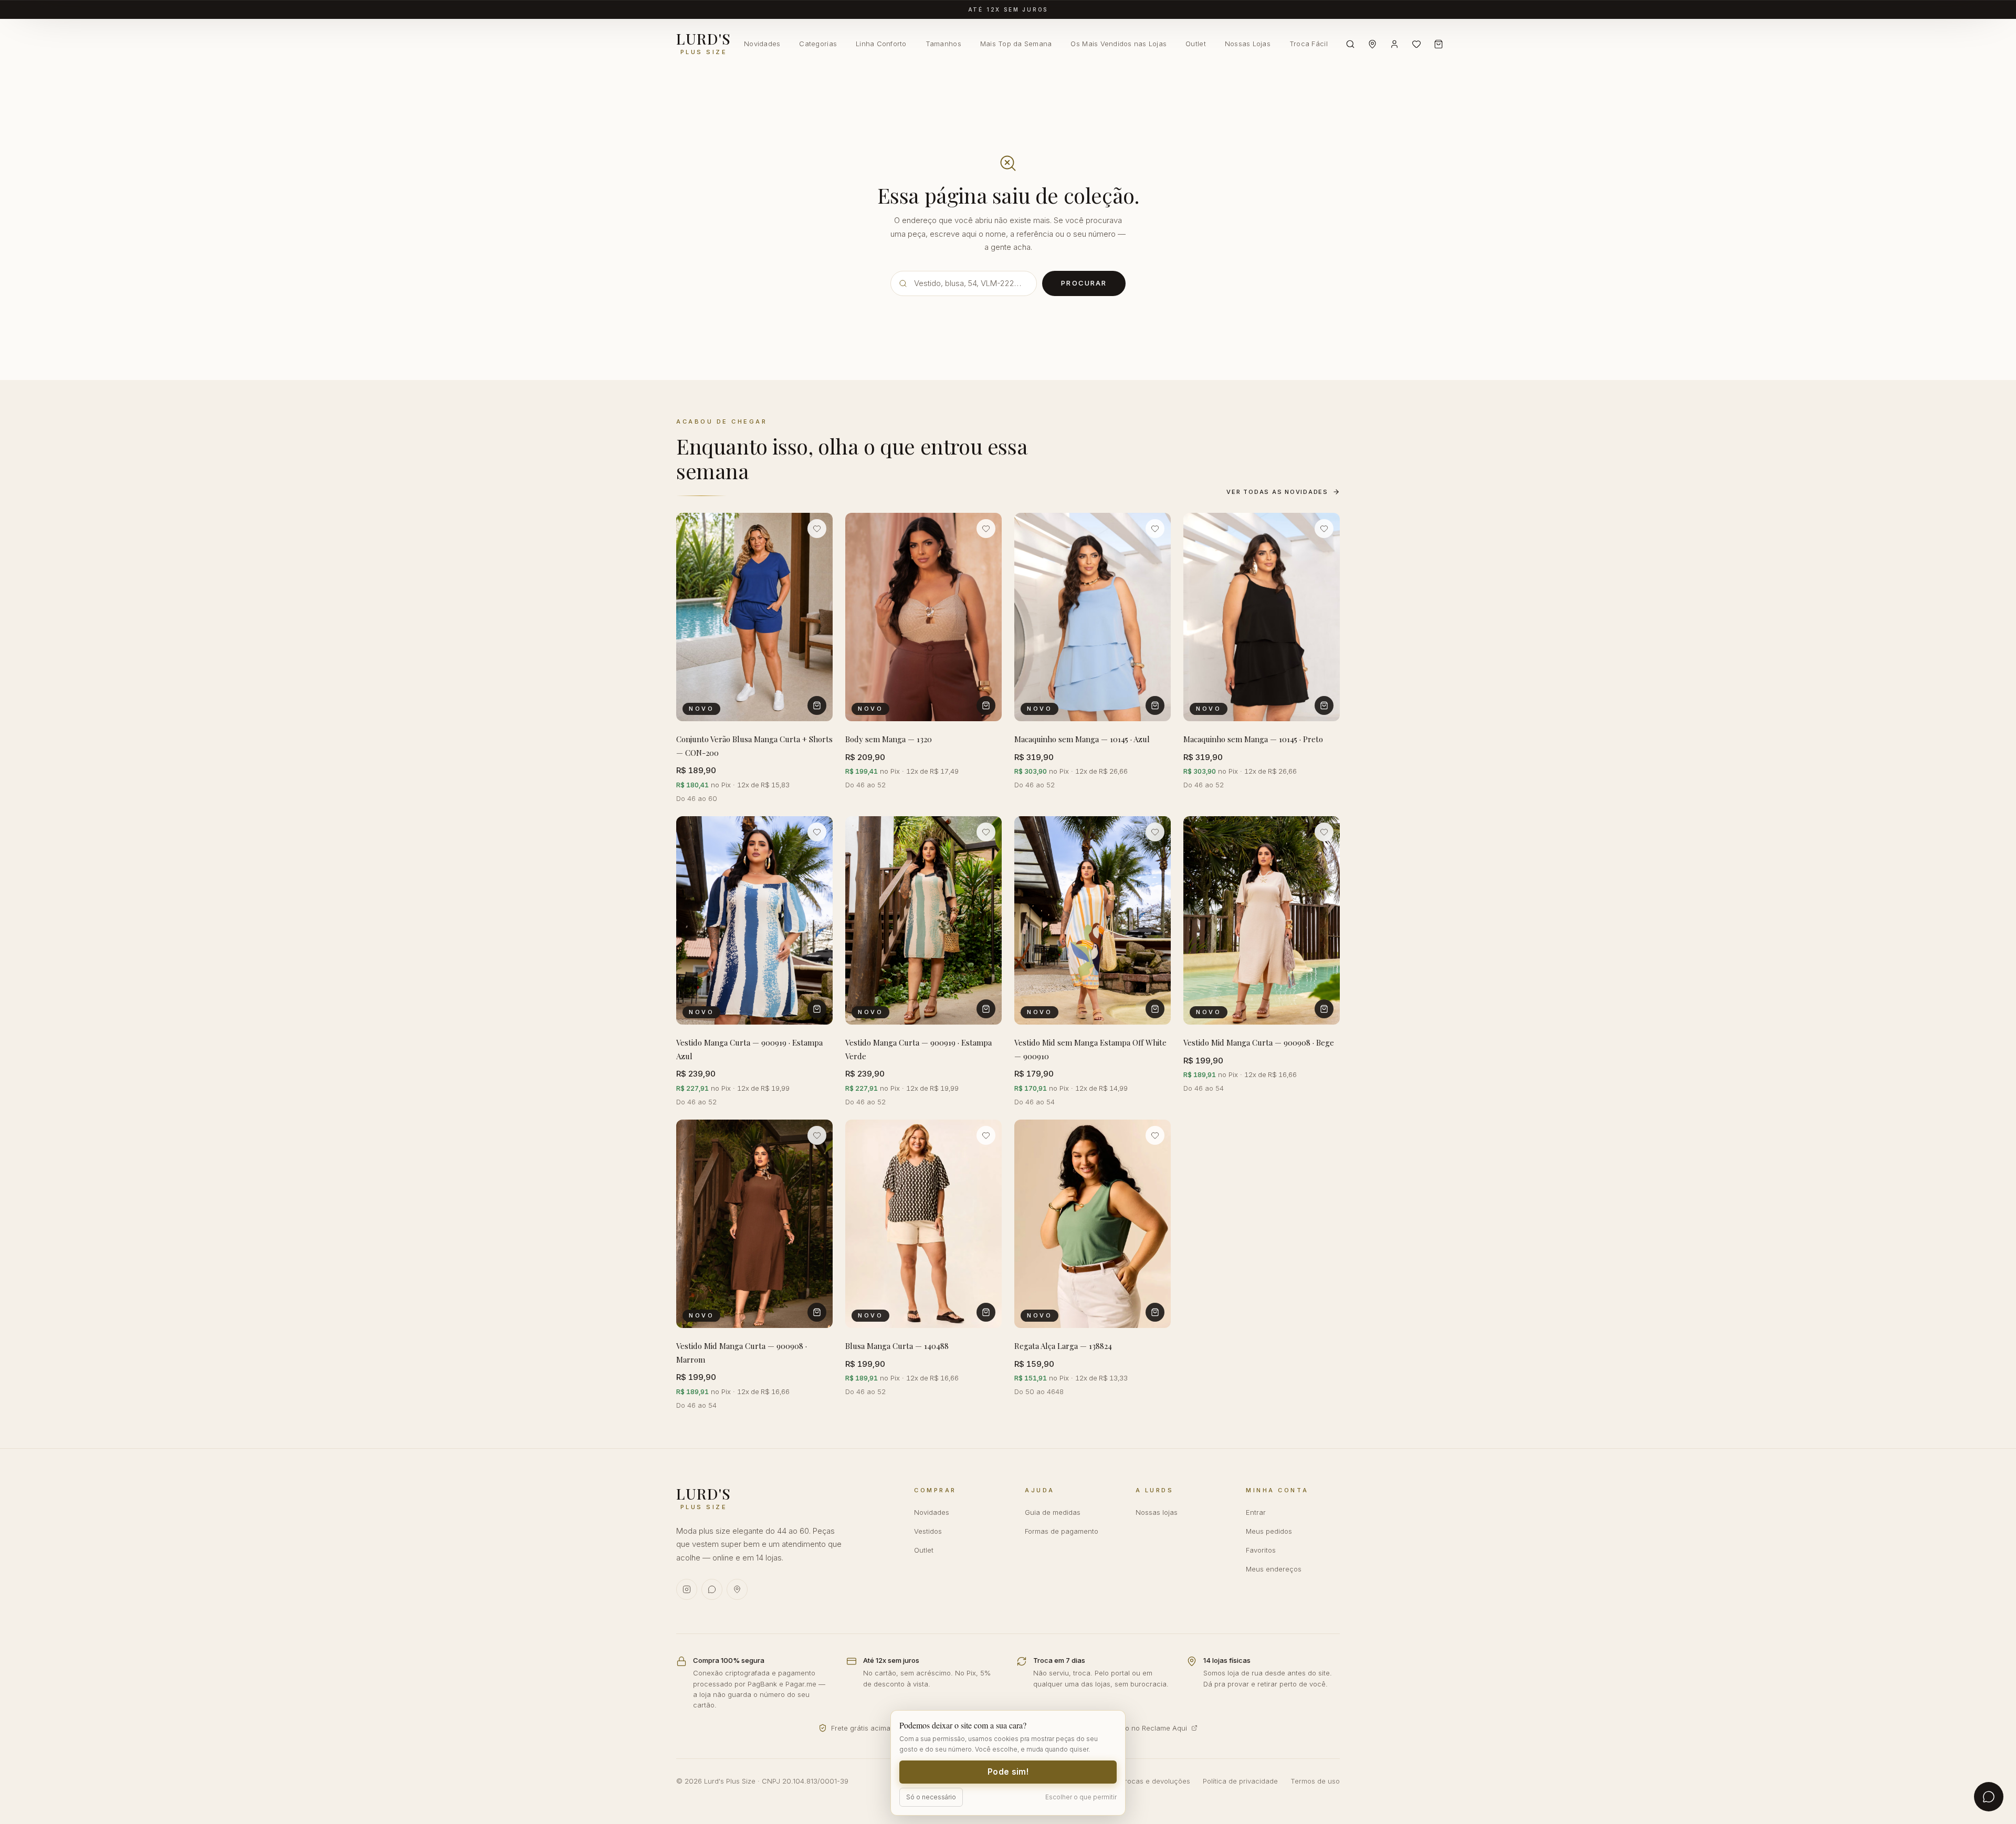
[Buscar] (1350, 44)
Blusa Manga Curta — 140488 (897, 1346)
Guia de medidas (1053, 1512)
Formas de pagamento (1062, 1531)
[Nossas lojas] (1372, 44)
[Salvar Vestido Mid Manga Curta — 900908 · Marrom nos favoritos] (817, 1135)
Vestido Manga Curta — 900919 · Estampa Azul (749, 1050)
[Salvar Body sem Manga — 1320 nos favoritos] (986, 529)
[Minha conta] (1394, 44)
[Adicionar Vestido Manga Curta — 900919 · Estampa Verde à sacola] (986, 1009)
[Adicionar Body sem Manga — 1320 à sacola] (986, 705)
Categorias (818, 44)
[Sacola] (1438, 44)
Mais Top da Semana (1016, 44)
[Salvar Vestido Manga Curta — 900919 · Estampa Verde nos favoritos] (986, 832)
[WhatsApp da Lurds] (712, 1589)
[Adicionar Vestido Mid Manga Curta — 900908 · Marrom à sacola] (817, 1313)
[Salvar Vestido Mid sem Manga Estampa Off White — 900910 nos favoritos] (1155, 832)
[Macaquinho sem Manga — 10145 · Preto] (1262, 617)
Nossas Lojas (1248, 44)
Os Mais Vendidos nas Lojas (1119, 44)
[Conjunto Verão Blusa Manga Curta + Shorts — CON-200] (754, 617)
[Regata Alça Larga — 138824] (1093, 1224)
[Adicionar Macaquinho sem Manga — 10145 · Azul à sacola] (1155, 705)
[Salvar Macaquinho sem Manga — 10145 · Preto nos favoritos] (1324, 529)
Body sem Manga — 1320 (889, 739)
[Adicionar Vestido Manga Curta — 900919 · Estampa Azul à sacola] (817, 1009)
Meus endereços (1274, 1569)
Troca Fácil (1309, 44)
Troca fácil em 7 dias (1008, 9)
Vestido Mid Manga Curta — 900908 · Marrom (742, 1353)
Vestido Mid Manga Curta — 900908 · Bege (1259, 1043)
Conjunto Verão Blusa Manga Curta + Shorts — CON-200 (754, 746)
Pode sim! (1008, 1772)
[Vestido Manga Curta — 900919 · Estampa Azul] (754, 920)
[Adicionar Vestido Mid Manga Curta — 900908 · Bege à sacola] (1324, 1009)
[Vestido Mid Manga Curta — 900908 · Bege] (1262, 920)
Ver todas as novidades (1277, 492)
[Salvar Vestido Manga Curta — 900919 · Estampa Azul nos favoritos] (817, 832)
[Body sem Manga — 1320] (923, 617)
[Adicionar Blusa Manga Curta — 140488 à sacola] (986, 1313)
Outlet (1196, 44)
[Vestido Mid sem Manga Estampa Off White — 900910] (1093, 920)
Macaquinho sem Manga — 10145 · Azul (1082, 739)
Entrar (1256, 1512)
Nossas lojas (1157, 1512)
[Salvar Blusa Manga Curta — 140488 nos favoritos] (986, 1135)
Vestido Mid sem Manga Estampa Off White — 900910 (1090, 1050)
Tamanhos (943, 44)
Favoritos (1261, 1550)
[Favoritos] (1416, 44)
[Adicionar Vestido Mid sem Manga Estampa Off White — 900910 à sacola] (1155, 1009)
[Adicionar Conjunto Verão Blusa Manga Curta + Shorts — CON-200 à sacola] (817, 705)
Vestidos (928, 1531)
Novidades (762, 44)
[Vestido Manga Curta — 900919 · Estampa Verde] (923, 920)
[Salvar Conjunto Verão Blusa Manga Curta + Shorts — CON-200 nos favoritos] (817, 529)
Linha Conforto (881, 44)
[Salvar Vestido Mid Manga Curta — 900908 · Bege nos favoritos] (1324, 832)
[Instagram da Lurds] (687, 1589)
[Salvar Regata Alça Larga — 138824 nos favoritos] (1155, 1135)
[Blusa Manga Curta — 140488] (923, 1224)
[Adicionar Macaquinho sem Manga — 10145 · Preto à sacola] (1324, 705)
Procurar (1084, 283)
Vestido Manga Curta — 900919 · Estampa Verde (918, 1050)
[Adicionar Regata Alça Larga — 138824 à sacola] (1155, 1313)
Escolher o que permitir (1081, 1797)
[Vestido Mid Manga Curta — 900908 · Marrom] (754, 1224)
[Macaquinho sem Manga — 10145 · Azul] (1093, 617)
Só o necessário (931, 1797)
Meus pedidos (1269, 1531)
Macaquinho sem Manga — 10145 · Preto (1253, 739)
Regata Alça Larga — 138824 (1063, 1346)
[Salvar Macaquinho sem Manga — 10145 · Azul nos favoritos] (1155, 529)
